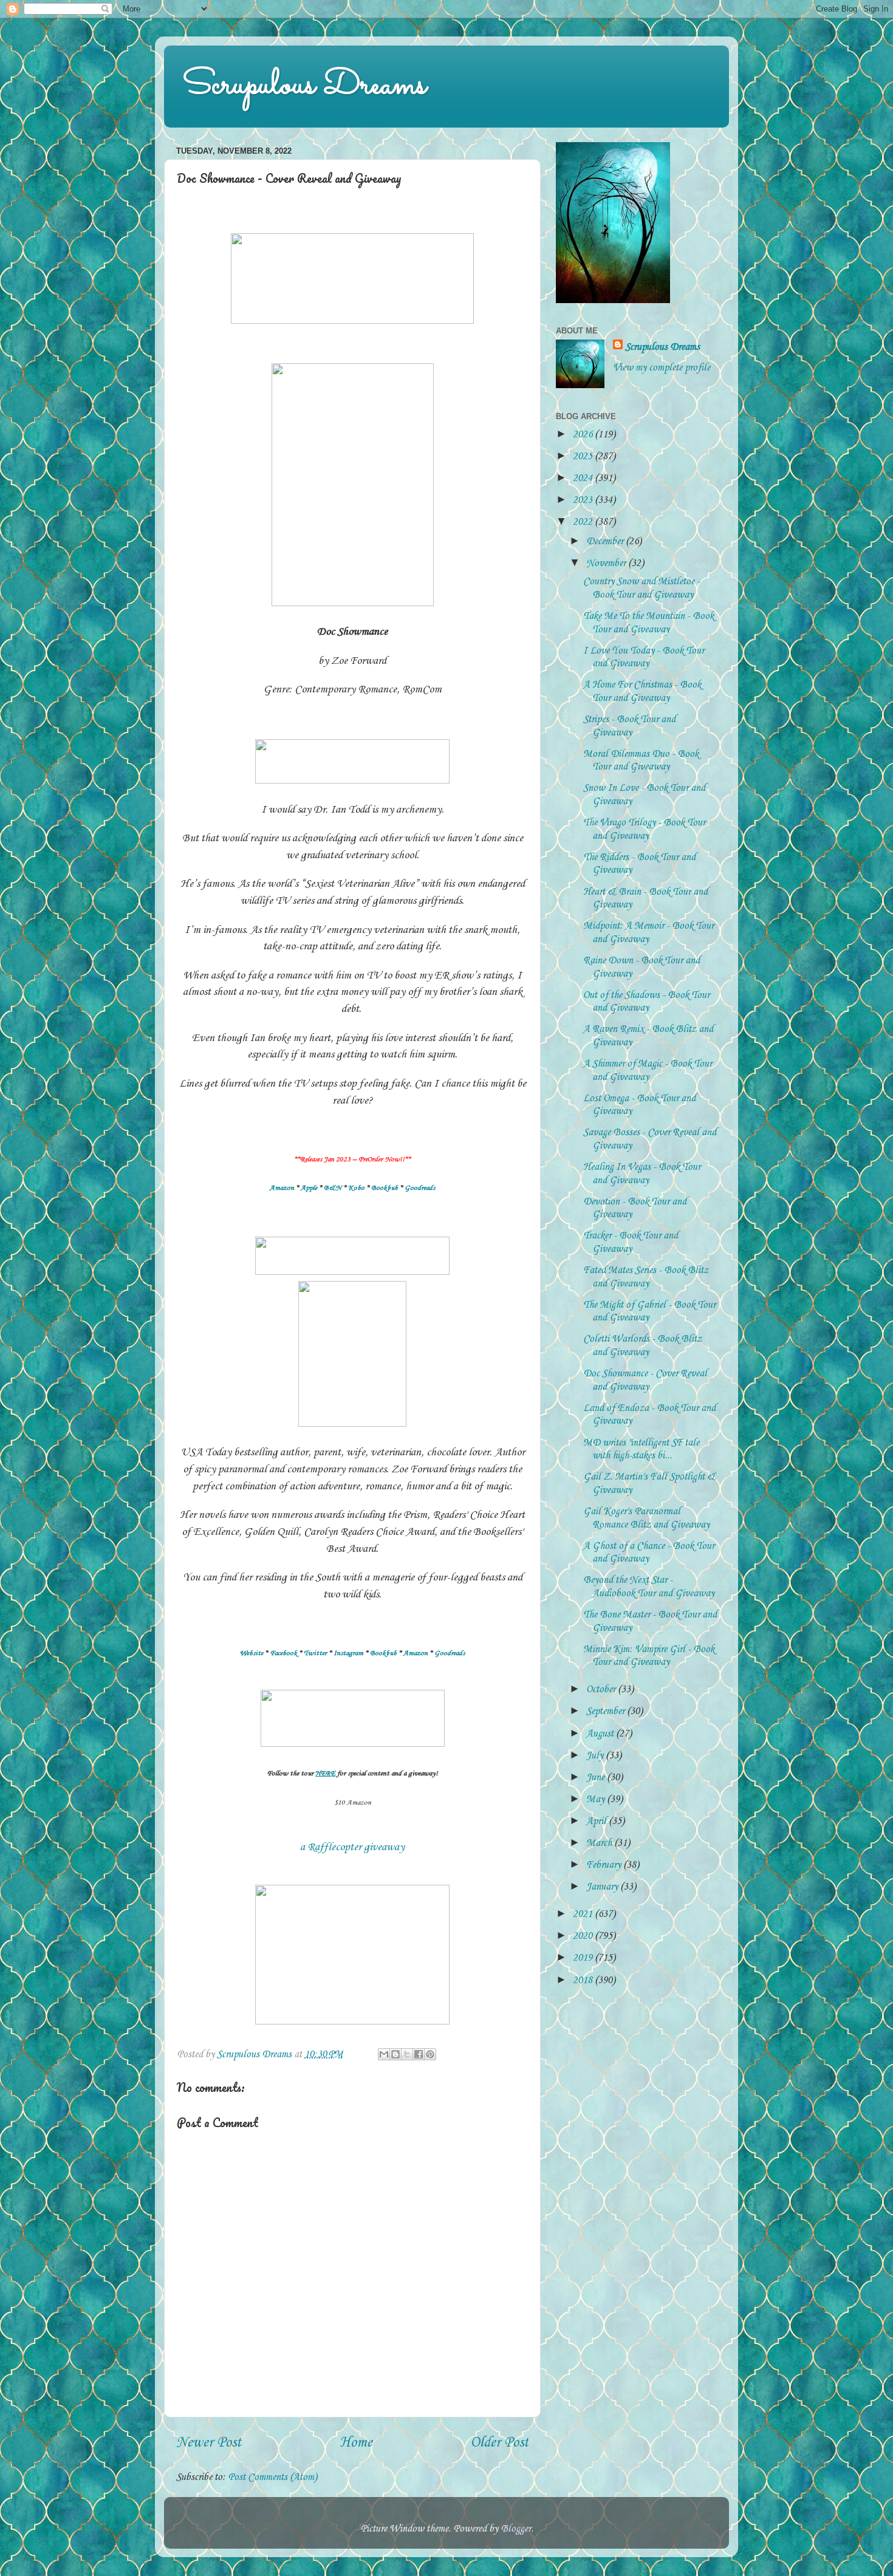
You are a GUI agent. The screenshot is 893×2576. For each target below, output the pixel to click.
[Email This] (384, 2054)
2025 (584, 456)
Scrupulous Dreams (304, 86)
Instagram (348, 1653)
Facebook (283, 1653)
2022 (584, 522)
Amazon (282, 1188)
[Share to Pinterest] (430, 2054)
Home (356, 2443)
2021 (584, 1914)
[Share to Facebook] (419, 2054)
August (601, 1734)
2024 (584, 478)
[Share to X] (407, 2054)
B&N (333, 1188)
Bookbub (385, 1188)
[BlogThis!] (395, 2054)
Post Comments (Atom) (272, 2477)
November (607, 563)
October (602, 1689)
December (606, 542)
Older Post (499, 2443)
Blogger (516, 2529)
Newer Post (209, 2443)
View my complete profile (662, 368)
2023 (584, 500)
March (600, 1843)
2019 (584, 1958)
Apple (309, 1188)
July (596, 1756)
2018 (584, 1980)
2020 (584, 1936)
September (607, 1711)
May (597, 1799)
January (603, 1887)
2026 (584, 435)
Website (251, 1653)
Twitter (315, 1653)
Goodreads (420, 1188)
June (597, 1778)
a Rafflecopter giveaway (352, 1847)
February (605, 1865)
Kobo (356, 1188)
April (597, 1821)
